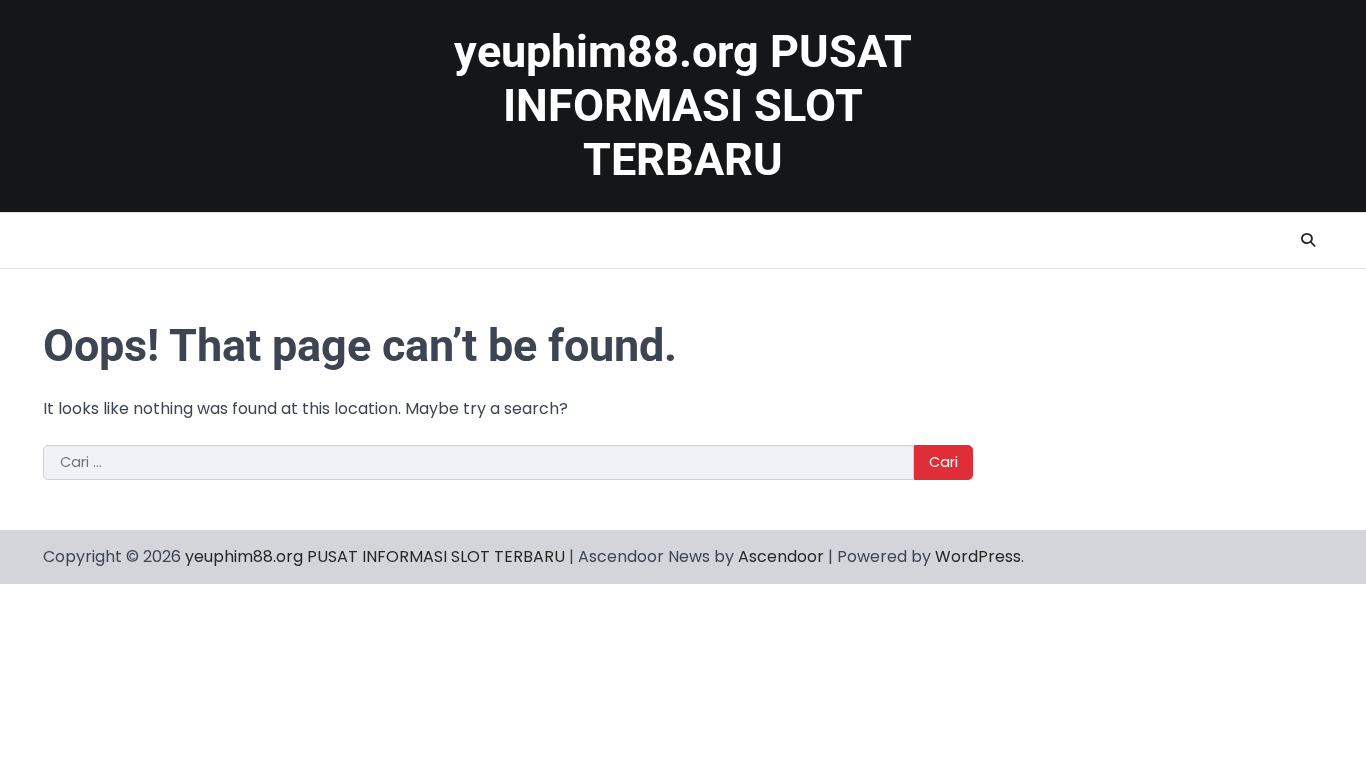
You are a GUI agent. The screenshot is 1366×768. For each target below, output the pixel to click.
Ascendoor (781, 556)
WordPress (978, 556)
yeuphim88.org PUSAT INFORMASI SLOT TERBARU (683, 105)
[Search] (1308, 240)
